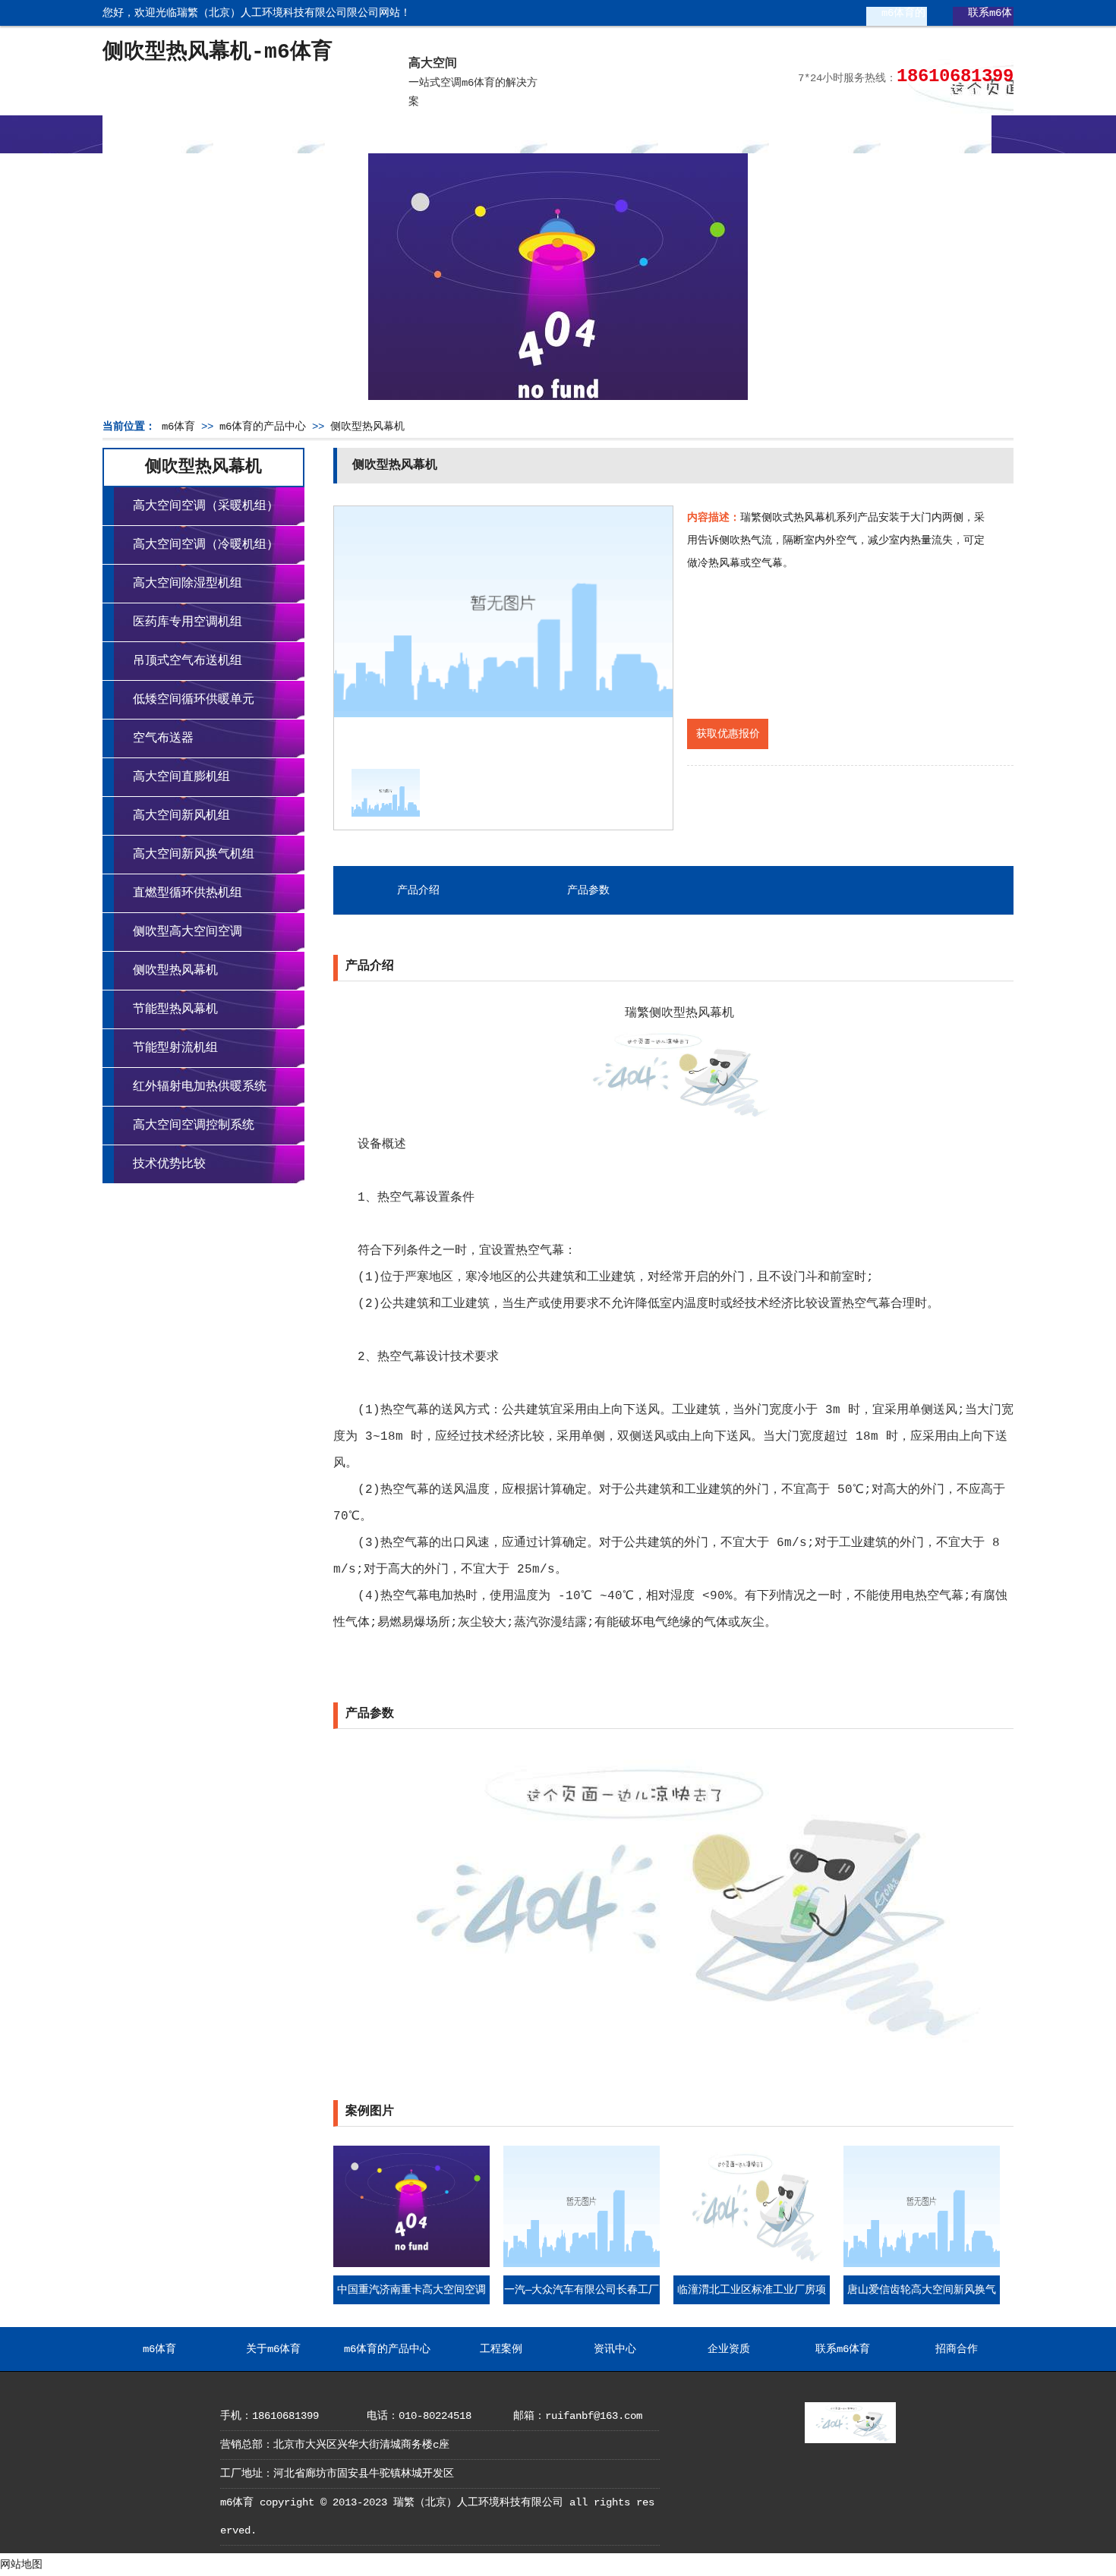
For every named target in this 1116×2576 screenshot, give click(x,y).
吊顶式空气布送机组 (188, 661)
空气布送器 (163, 738)
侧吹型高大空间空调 (188, 932)
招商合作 (936, 134)
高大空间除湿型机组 (188, 584)
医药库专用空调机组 (188, 622)
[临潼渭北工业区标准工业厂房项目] (752, 2264)
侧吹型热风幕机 (367, 427)
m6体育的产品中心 (892, 19)
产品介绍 (418, 890)
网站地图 (21, 2565)
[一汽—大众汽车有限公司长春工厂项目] (582, 2264)
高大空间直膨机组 (181, 777)
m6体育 (158, 134)
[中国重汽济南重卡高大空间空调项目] (411, 2264)
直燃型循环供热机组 (188, 893)
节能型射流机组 (175, 1048)
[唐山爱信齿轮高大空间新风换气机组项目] (922, 2264)
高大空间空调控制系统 (194, 1126)
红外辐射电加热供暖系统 (200, 1087)
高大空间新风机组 (181, 816)
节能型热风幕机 (175, 1009)
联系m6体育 (979, 19)
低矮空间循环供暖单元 (194, 700)
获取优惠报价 (728, 734)
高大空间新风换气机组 (194, 855)
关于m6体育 (270, 134)
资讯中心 (603, 134)
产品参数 (588, 890)
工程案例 (491, 134)
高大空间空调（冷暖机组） (206, 545)
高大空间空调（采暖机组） (206, 506)
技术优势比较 (169, 1164)
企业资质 (714, 134)
